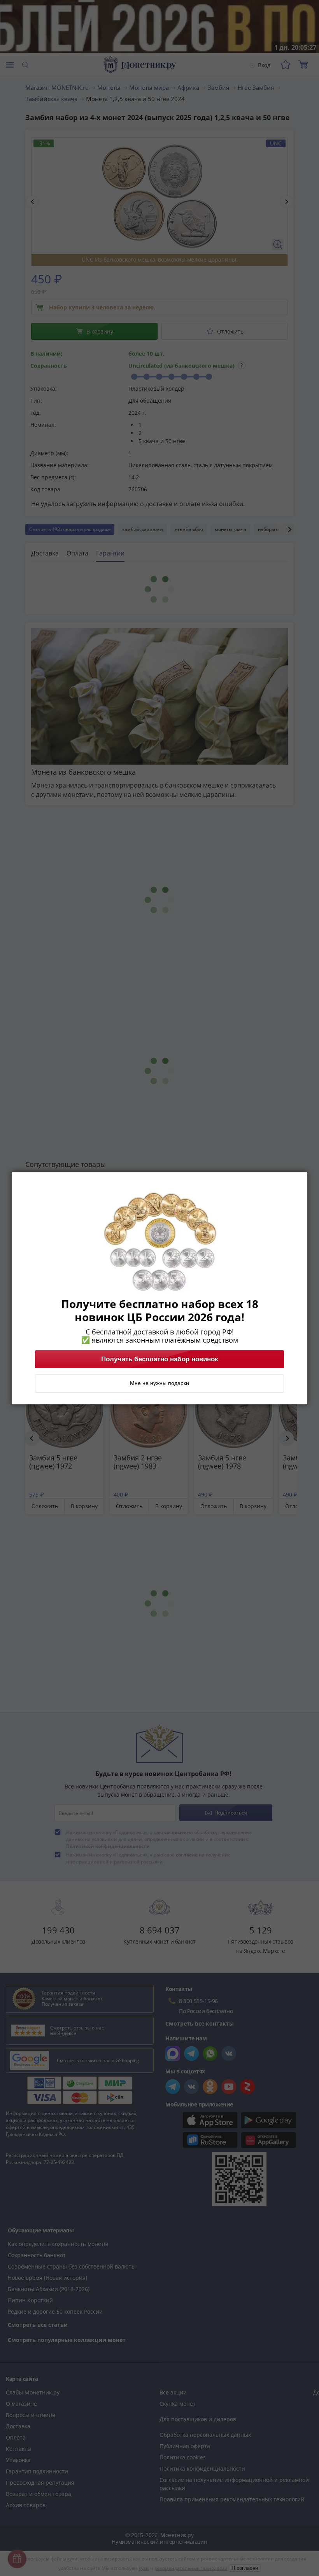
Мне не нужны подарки (159, 1383)
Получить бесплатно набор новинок (160, 1359)
